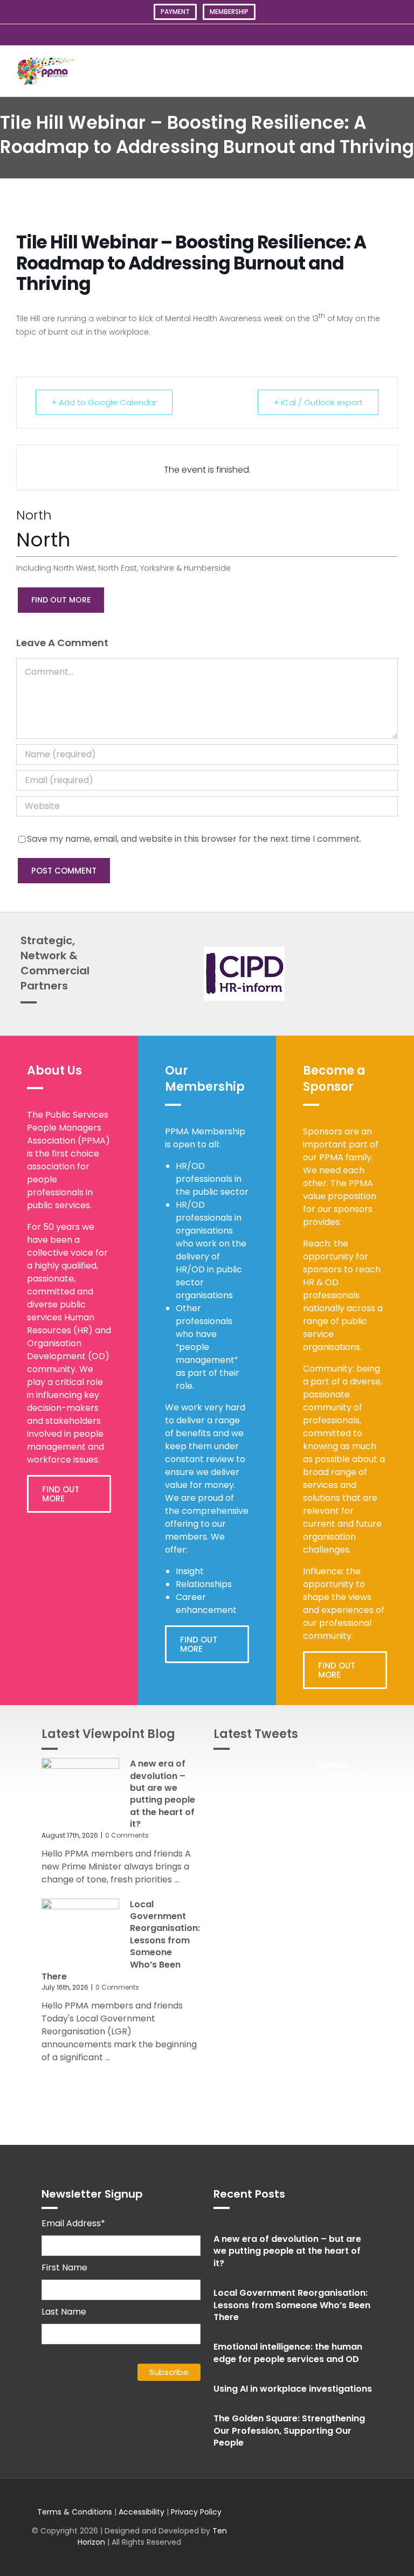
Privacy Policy (196, 2512)
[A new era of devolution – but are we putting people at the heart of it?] (80, 1789)
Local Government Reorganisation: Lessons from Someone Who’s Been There (292, 2305)
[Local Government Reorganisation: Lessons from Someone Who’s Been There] (80, 1930)
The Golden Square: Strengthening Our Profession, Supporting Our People (289, 2430)
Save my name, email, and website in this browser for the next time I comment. (194, 839)
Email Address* (73, 2223)
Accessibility (142, 2512)
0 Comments (127, 1835)
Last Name (64, 2312)
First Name (64, 2267)
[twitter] (280, 2527)
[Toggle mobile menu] (394, 71)
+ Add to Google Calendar (104, 402)
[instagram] (298, 2527)
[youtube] (349, 2527)
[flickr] (367, 2527)
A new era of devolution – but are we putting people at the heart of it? (163, 1794)
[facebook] (315, 2527)
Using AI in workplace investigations (293, 2389)
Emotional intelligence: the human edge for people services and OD (288, 2353)
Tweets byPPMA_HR (343, 1771)
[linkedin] (332, 2527)
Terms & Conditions (75, 2512)
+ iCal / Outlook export (318, 402)
